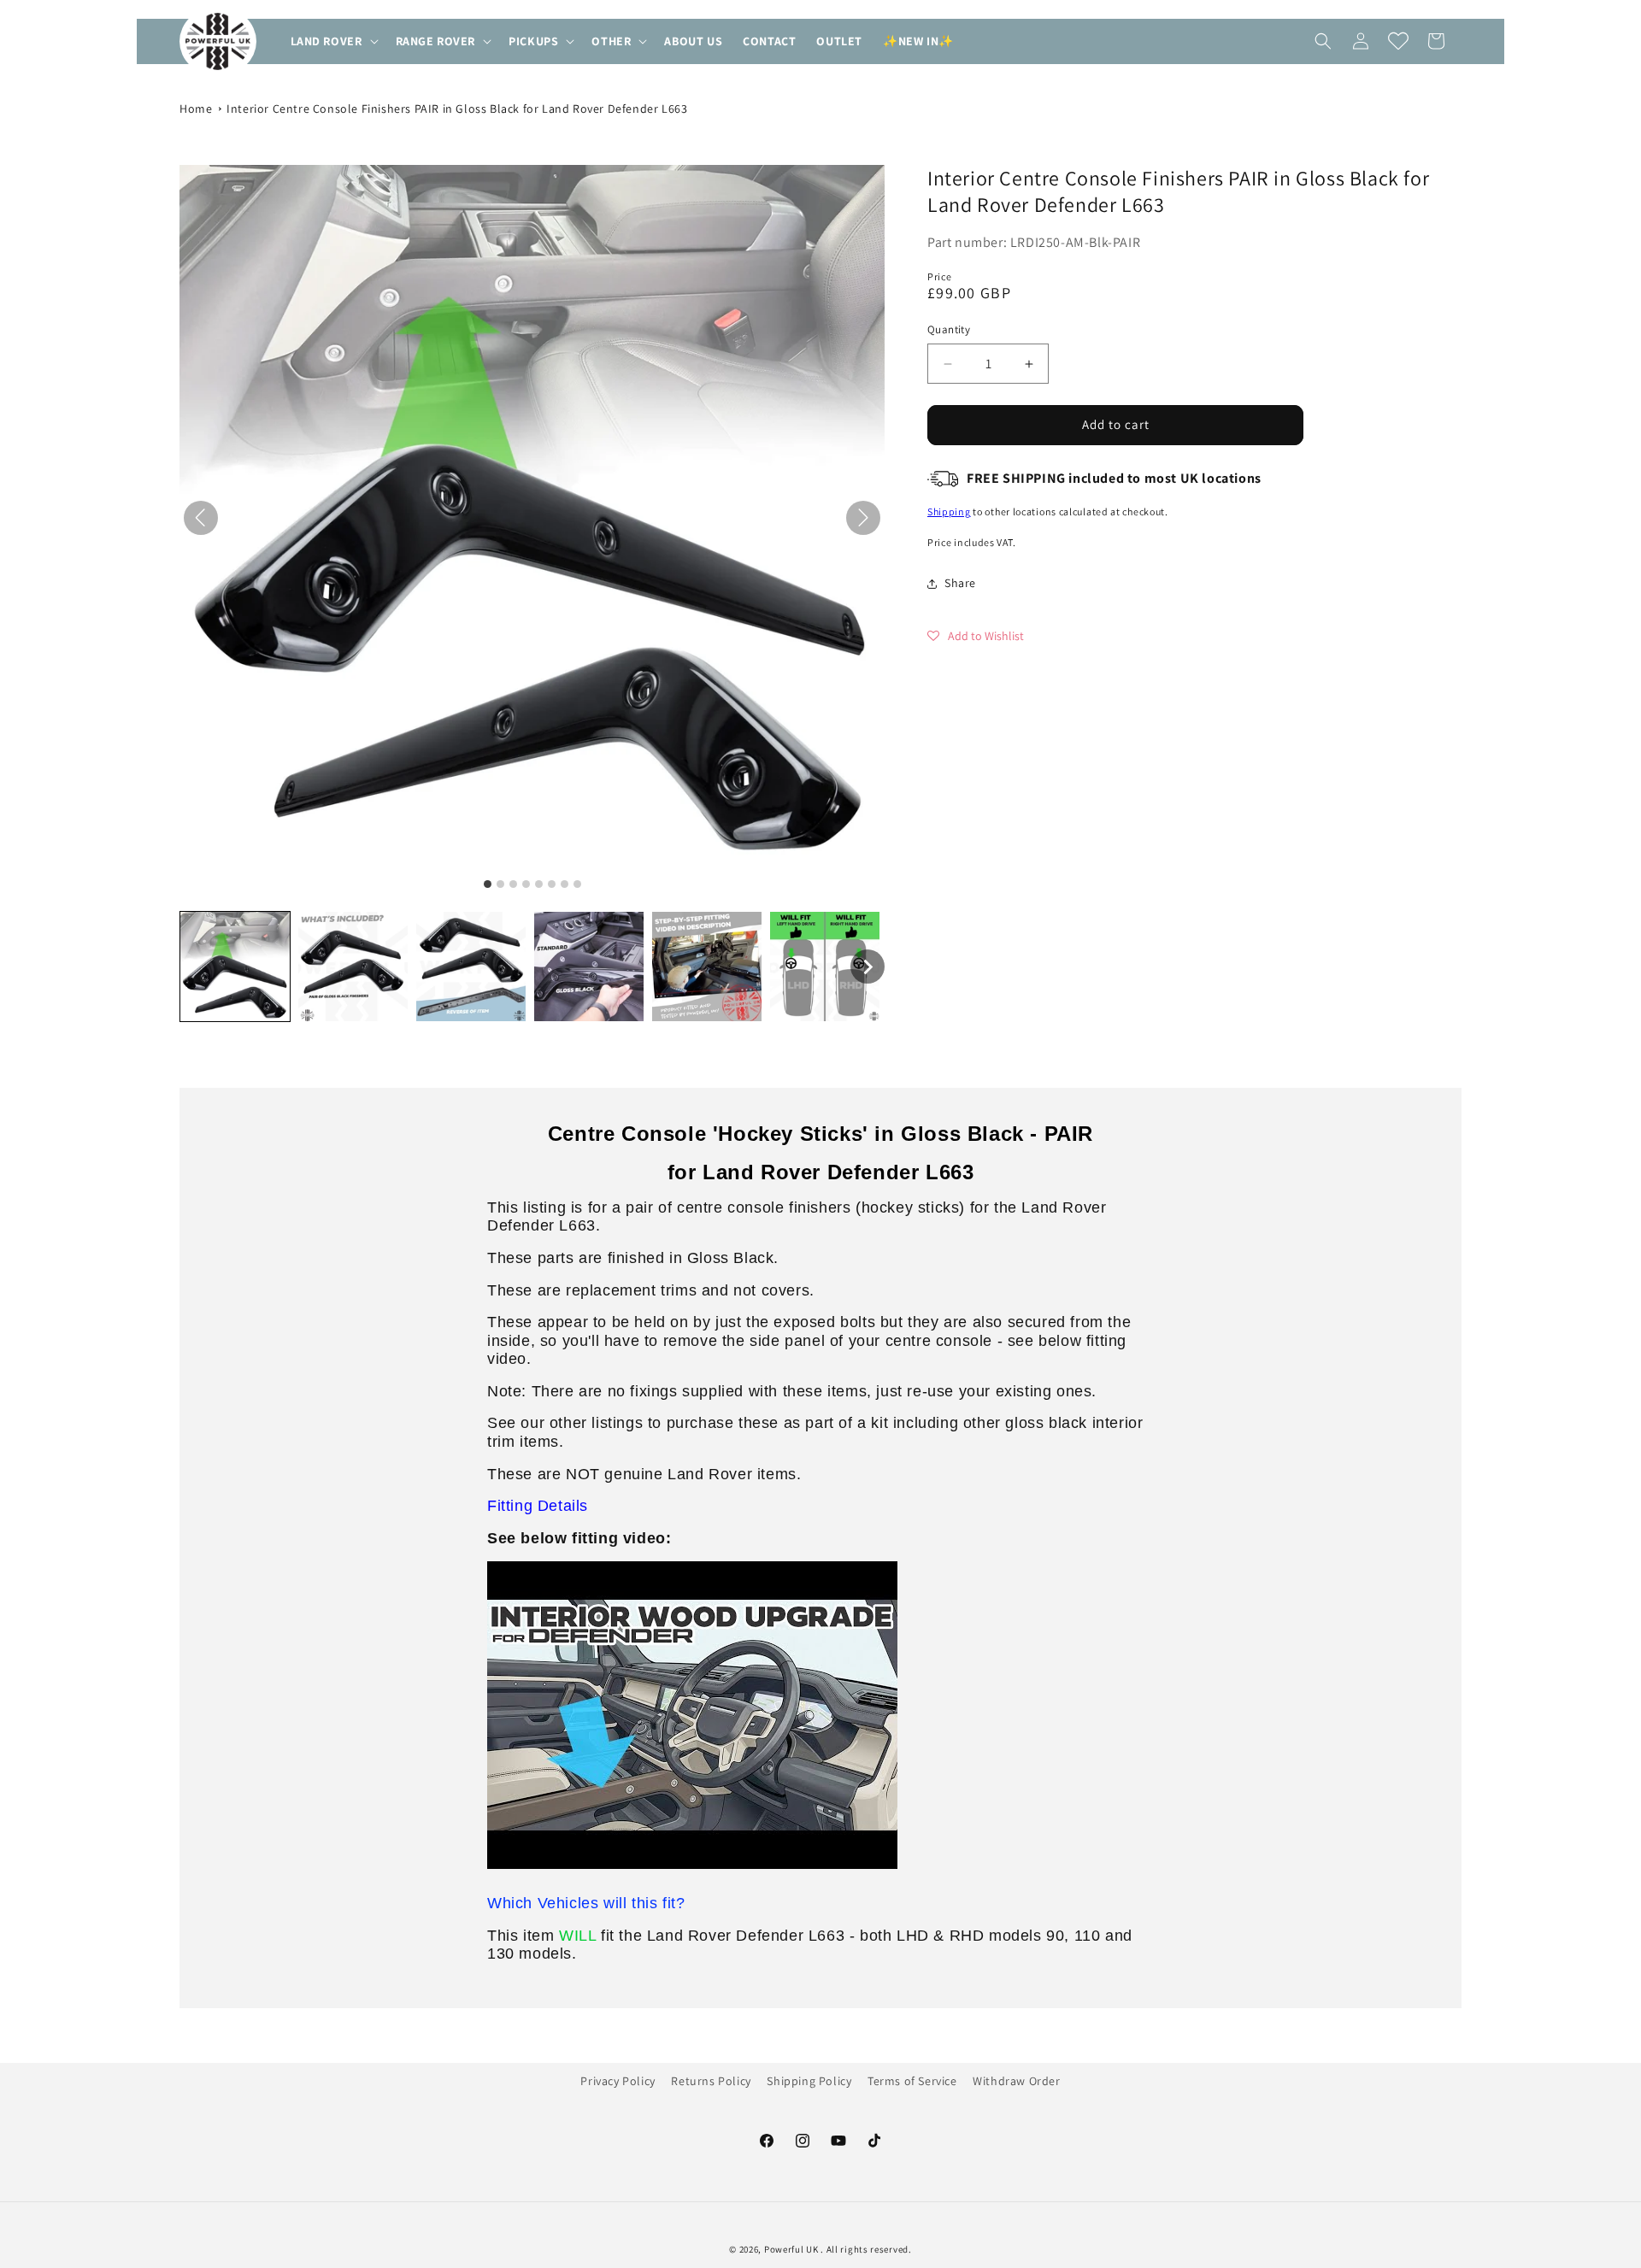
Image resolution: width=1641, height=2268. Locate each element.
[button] (333, 41)
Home (196, 109)
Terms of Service (912, 2081)
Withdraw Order (1016, 2081)
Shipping (949, 512)
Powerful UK (792, 2249)
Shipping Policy (809, 2081)
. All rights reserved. (866, 2249)
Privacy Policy (618, 2081)
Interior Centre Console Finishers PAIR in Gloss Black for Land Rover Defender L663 (457, 109)
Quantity (949, 330)
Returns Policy (711, 2081)
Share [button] (960, 583)
